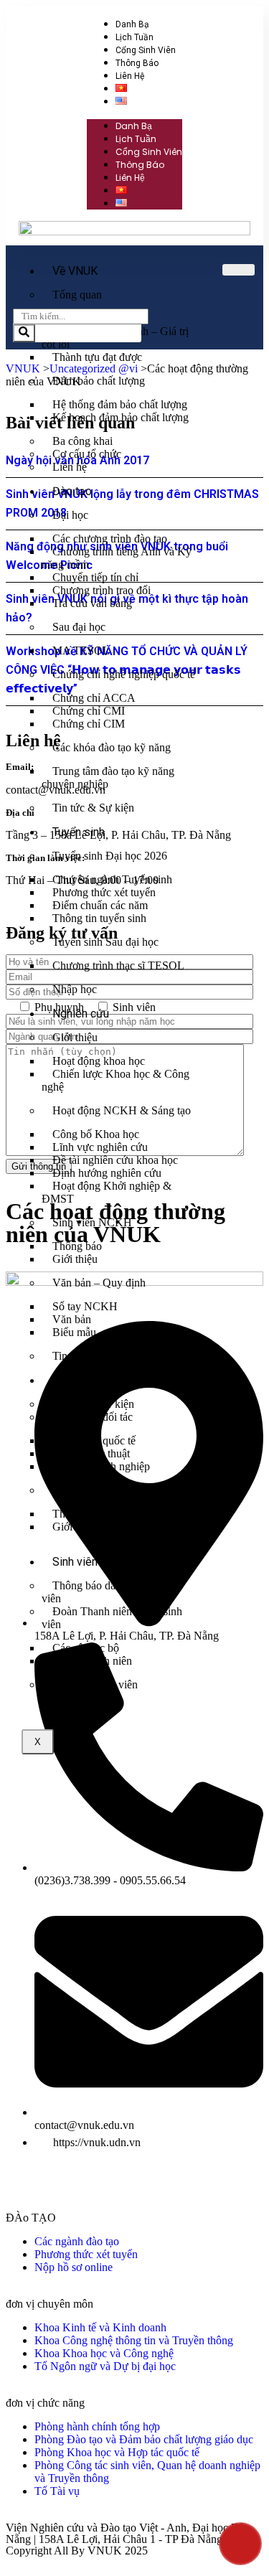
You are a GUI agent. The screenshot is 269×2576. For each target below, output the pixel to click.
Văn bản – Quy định (99, 1283)
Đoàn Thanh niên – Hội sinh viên (112, 1618)
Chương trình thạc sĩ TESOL (118, 965)
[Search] (24, 333)
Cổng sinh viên (146, 50)
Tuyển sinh (79, 832)
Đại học (70, 515)
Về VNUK (75, 271)
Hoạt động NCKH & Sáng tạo (122, 1110)
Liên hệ (130, 76)
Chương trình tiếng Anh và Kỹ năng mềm (117, 558)
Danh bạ (132, 24)
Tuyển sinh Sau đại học (105, 942)
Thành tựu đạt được (97, 357)
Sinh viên (75, 1562)
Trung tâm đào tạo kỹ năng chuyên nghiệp (108, 777)
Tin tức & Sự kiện (93, 808)
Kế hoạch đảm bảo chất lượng (121, 417)
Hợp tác (72, 1380)
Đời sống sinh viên (95, 1684)
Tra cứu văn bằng (92, 603)
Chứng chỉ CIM (89, 724)
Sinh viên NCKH (92, 1222)
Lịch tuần (134, 37)
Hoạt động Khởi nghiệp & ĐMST (107, 1192)
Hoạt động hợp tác (94, 1490)
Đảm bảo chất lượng (99, 381)
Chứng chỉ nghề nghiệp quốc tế (124, 674)
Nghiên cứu (81, 1014)
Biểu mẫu (74, 1332)
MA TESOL (81, 650)
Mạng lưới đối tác (93, 1417)
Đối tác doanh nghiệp (101, 1466)
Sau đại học (79, 627)
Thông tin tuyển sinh (99, 918)
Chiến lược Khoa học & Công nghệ (115, 1080)
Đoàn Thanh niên (92, 1661)
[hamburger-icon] (239, 270)
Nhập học (75, 989)
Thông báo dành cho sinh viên (105, 1592)
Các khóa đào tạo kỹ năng (112, 747)
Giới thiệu (75, 1037)
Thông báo (137, 63)
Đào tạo (72, 491)
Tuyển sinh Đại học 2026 (110, 856)
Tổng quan (77, 295)
